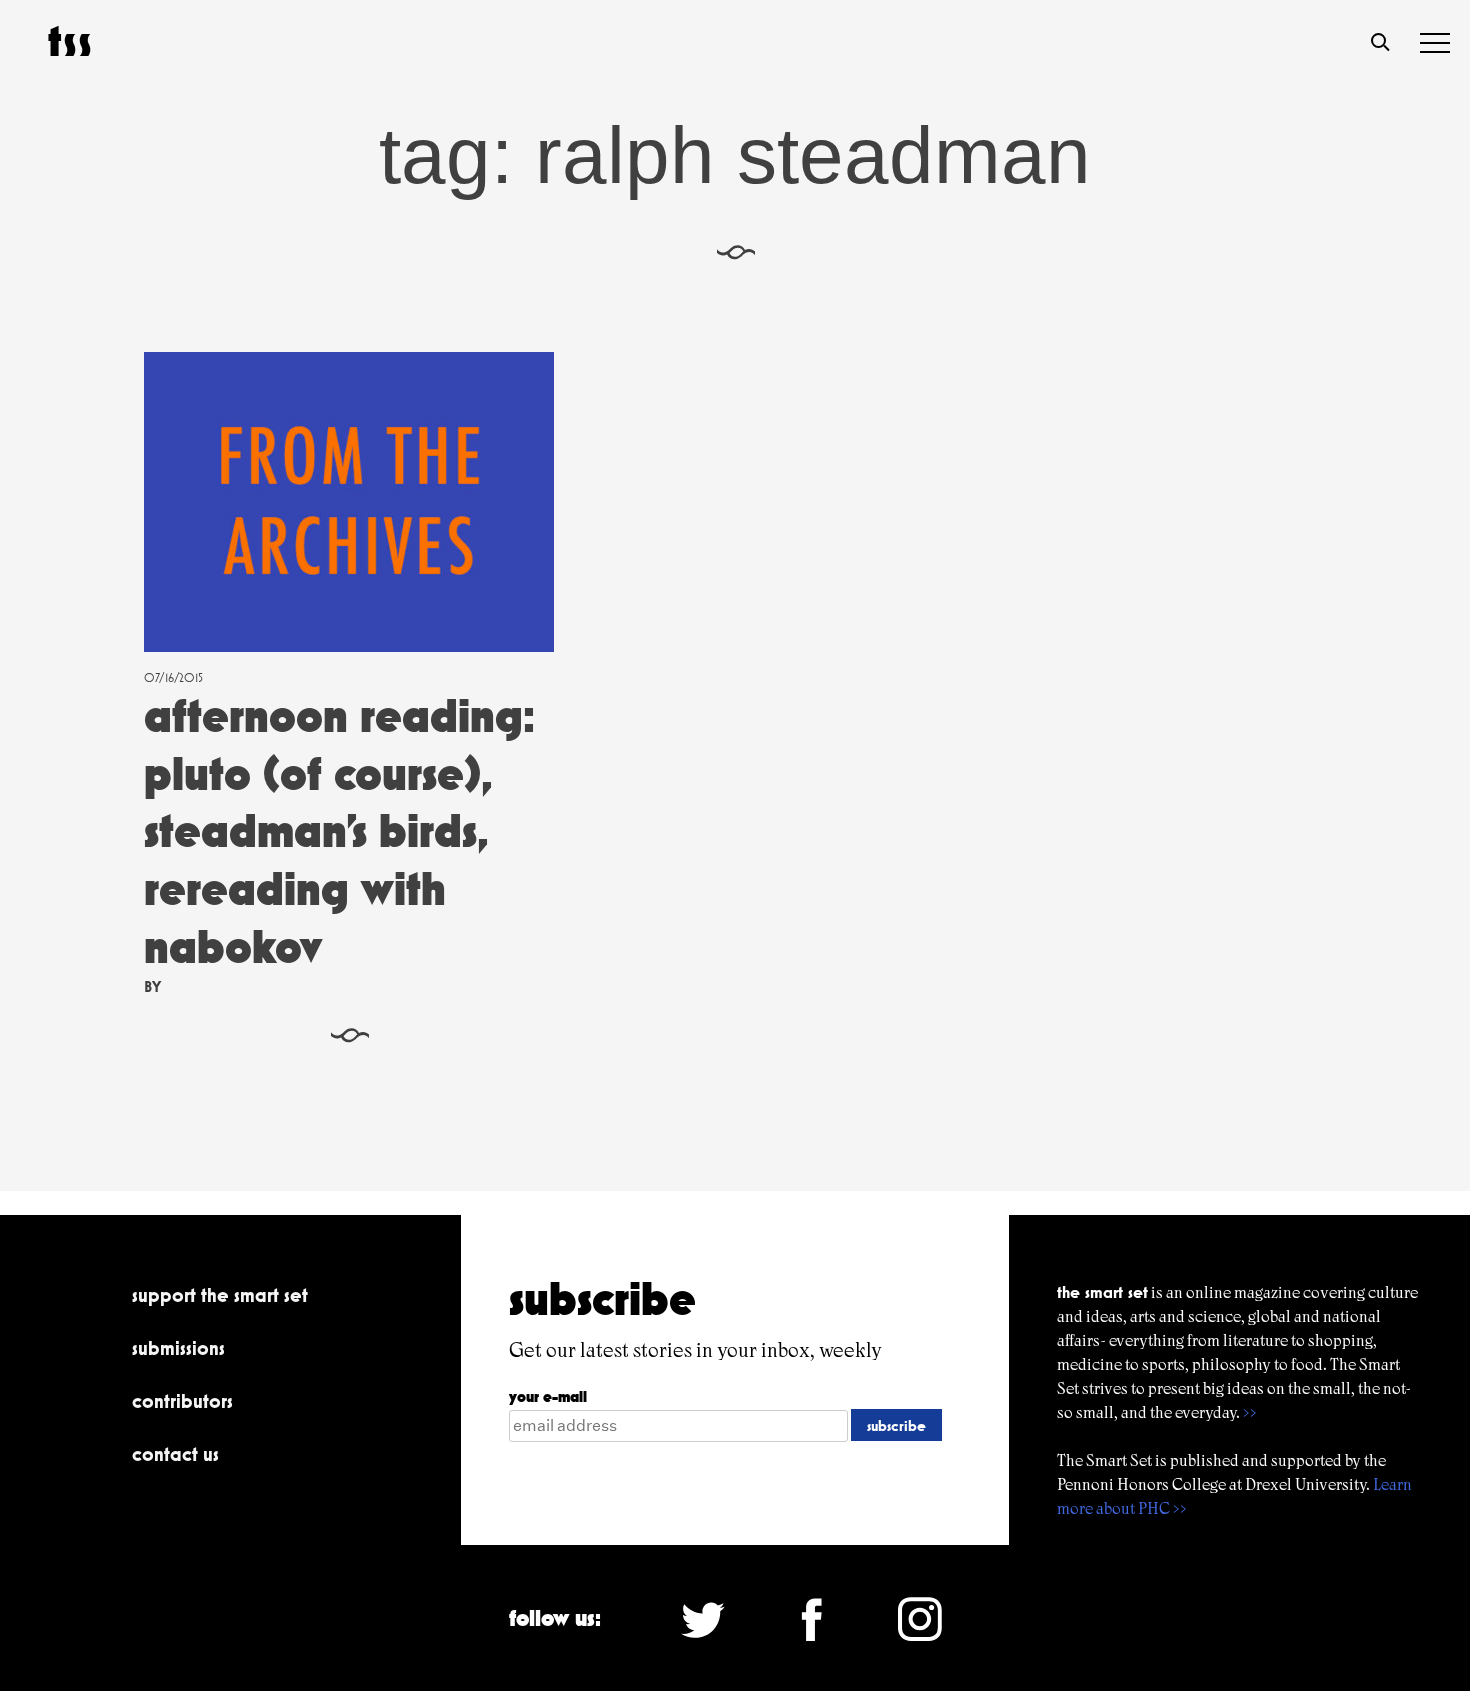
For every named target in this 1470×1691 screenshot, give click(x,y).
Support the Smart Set (220, 1295)
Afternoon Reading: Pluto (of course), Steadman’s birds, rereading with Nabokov (339, 830)
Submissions (178, 1348)
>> (1250, 1412)
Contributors (182, 1401)
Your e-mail (548, 1396)
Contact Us (175, 1454)
